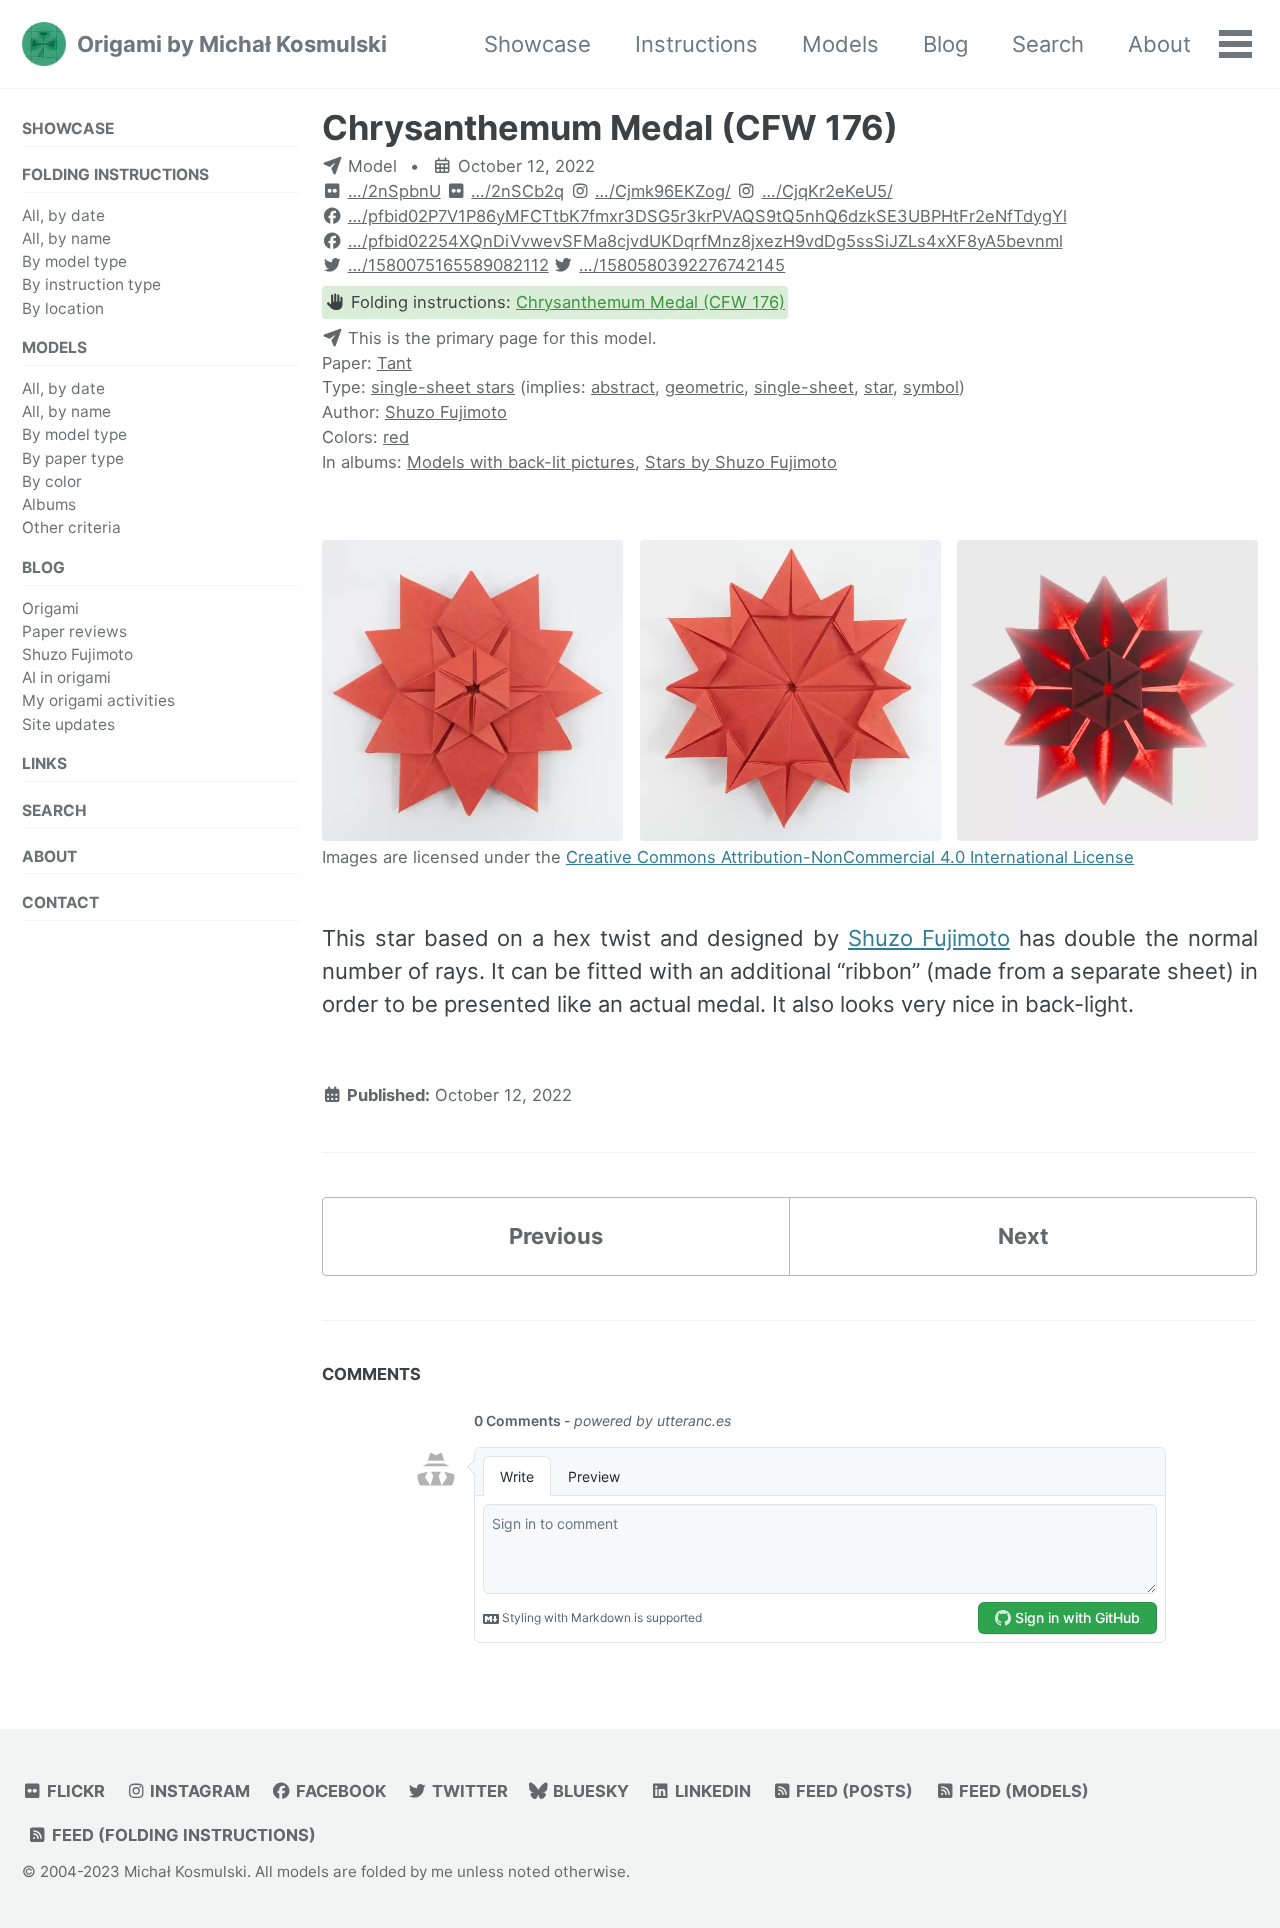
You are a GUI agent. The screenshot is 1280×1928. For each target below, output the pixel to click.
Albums (49, 504)
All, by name (66, 238)
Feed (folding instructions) (182, 1835)
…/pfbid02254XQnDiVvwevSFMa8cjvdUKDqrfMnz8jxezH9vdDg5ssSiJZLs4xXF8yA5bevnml (705, 241)
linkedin (711, 1791)
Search (1048, 44)
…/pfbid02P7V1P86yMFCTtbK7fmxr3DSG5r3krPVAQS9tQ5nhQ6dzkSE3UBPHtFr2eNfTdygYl (707, 216)
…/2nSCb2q (517, 191)
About (1159, 44)
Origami (50, 607)
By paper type (73, 457)
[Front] (472, 692)
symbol (931, 387)
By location (63, 307)
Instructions (696, 44)
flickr (74, 1791)
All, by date (63, 214)
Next (1023, 1236)
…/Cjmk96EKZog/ (663, 191)
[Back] (790, 692)
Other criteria (71, 527)
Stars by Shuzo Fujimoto (741, 462)
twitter (468, 1791)
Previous (556, 1236)
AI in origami (66, 677)
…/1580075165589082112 (448, 265)
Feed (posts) (852, 1791)
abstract (623, 387)
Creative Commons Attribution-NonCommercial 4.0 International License (850, 857)
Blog (945, 44)
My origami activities (98, 700)
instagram (198, 1791)
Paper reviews (74, 630)
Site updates (68, 723)
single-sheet (804, 387)
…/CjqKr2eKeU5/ (827, 191)
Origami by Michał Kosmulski (232, 44)
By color (52, 480)
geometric (704, 387)
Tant (394, 363)
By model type (74, 261)
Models (840, 44)
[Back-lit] (1107, 692)
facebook (339, 1791)
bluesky (589, 1791)
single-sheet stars (443, 387)
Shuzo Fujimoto (77, 654)
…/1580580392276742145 (682, 265)
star (878, 387)
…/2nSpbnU (394, 191)
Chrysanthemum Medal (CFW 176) (610, 127)
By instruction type (91, 284)
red (396, 437)
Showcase (537, 44)
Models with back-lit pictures (521, 462)
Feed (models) (1022, 1791)
